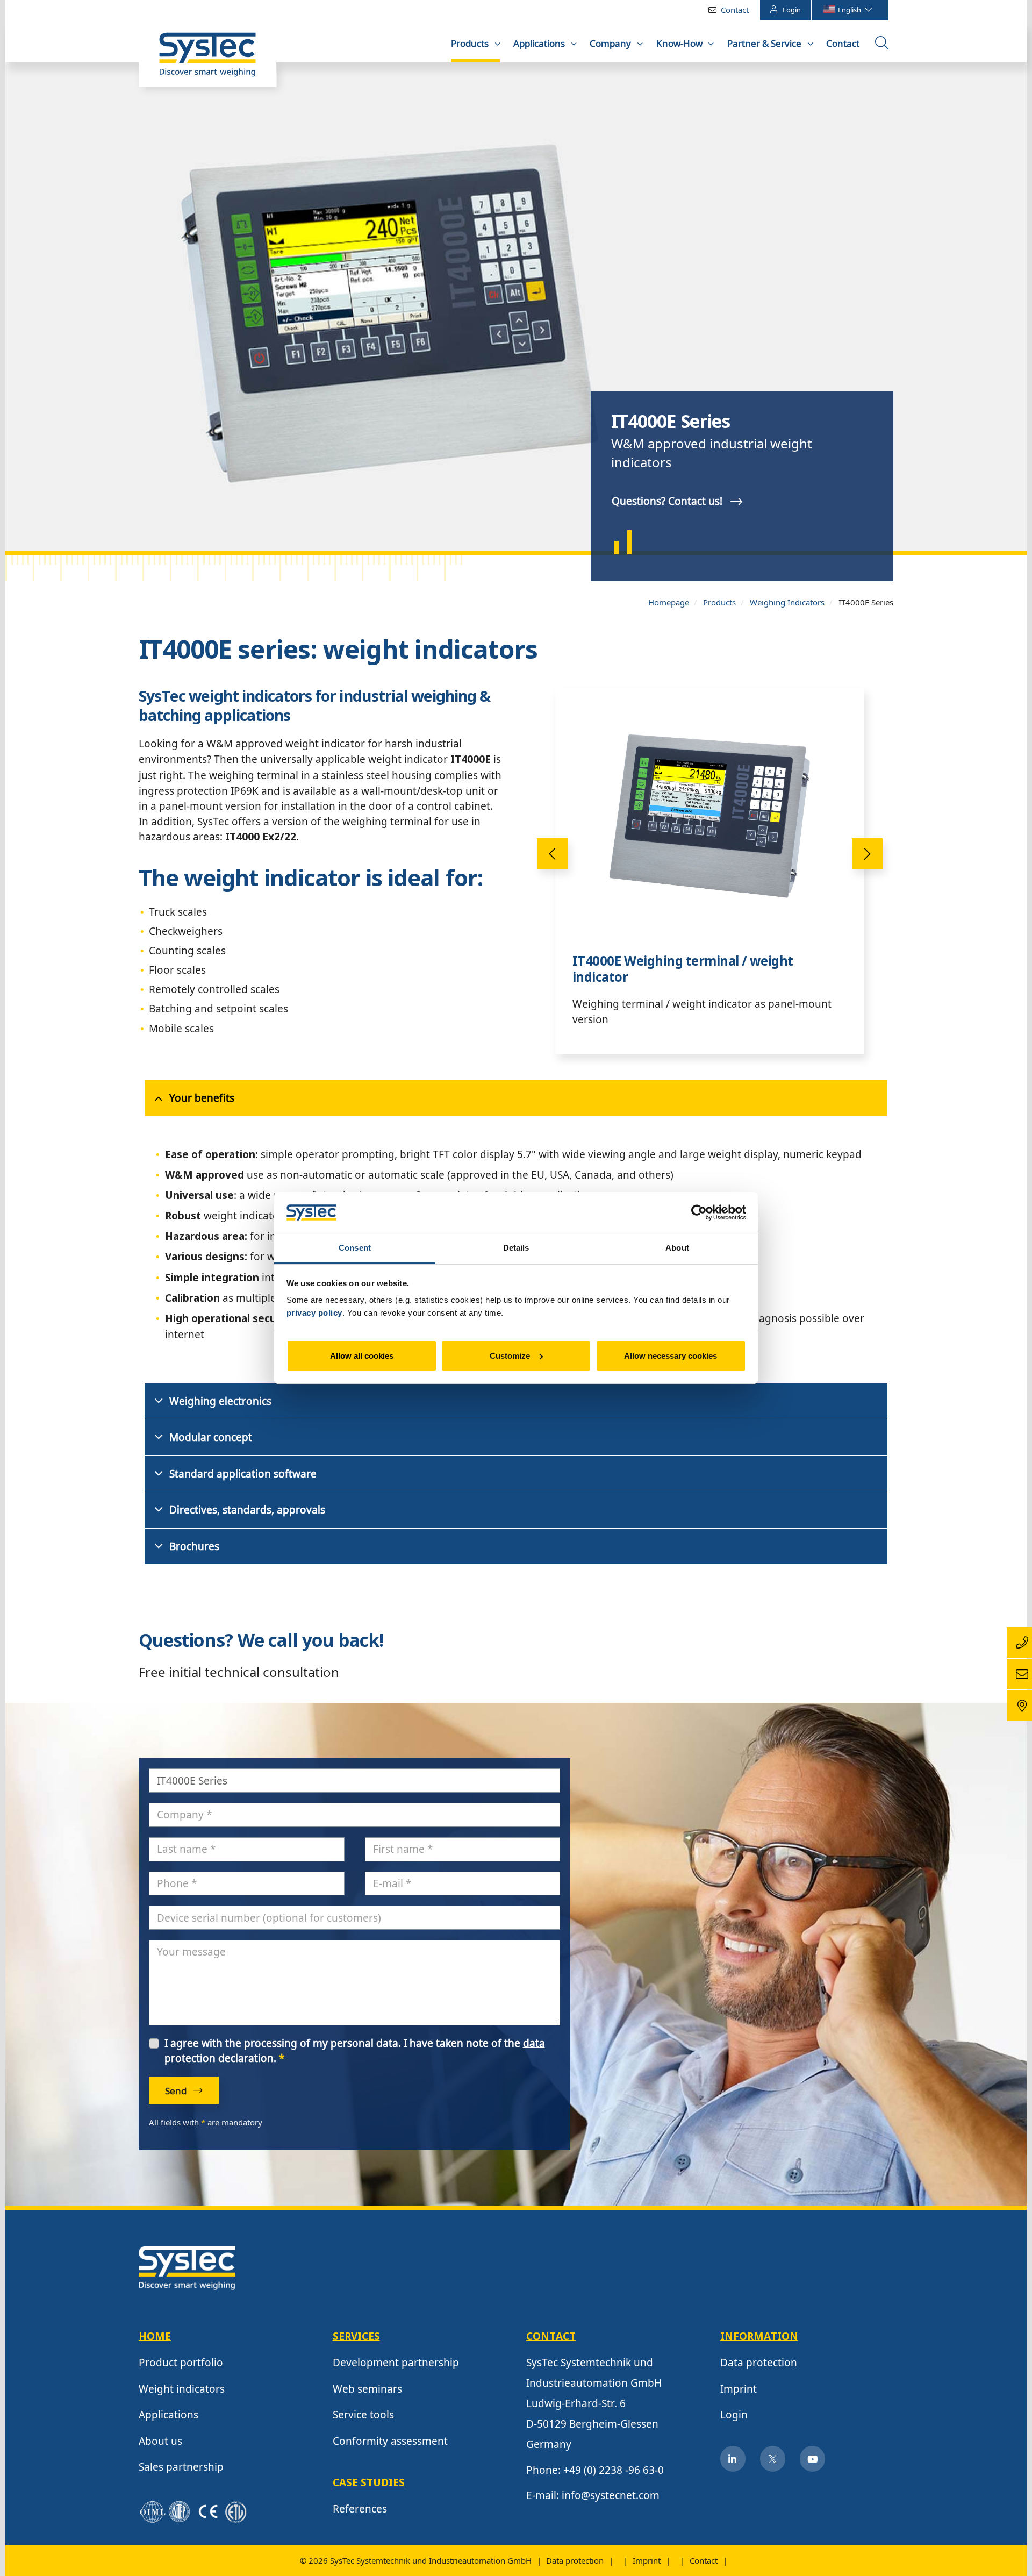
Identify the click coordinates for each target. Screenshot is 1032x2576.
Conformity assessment (390, 2441)
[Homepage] (207, 60)
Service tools (363, 2415)
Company (611, 43)
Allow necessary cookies (671, 1356)
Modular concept (211, 1437)
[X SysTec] (773, 2459)
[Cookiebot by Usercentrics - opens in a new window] (699, 1212)
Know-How (680, 43)
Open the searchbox (883, 47)
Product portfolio (181, 2363)
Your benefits (202, 1098)
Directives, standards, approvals (247, 1510)
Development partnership (396, 2363)
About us (160, 2441)
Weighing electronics (220, 1401)
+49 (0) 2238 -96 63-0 (614, 2470)
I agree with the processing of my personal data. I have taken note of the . (355, 2051)
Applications (540, 43)
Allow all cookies (362, 1356)
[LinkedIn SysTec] (733, 2459)
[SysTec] (187, 2267)
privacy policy (314, 1313)
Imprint (739, 2389)
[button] (31, 306)
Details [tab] (516, 1248)
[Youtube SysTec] (813, 2459)
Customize (510, 1356)
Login (792, 10)
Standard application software (243, 1474)
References (360, 2509)
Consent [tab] (355, 1248)
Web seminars (367, 2389)
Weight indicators (182, 2389)
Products (471, 43)
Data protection (759, 2363)
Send (177, 2091)
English (850, 10)
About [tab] (677, 1248)
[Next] (867, 854)
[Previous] (552, 854)
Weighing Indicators (787, 602)
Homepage (669, 602)
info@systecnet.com (611, 2495)
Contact (735, 10)
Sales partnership (181, 2467)
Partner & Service (765, 43)
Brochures (194, 1546)
